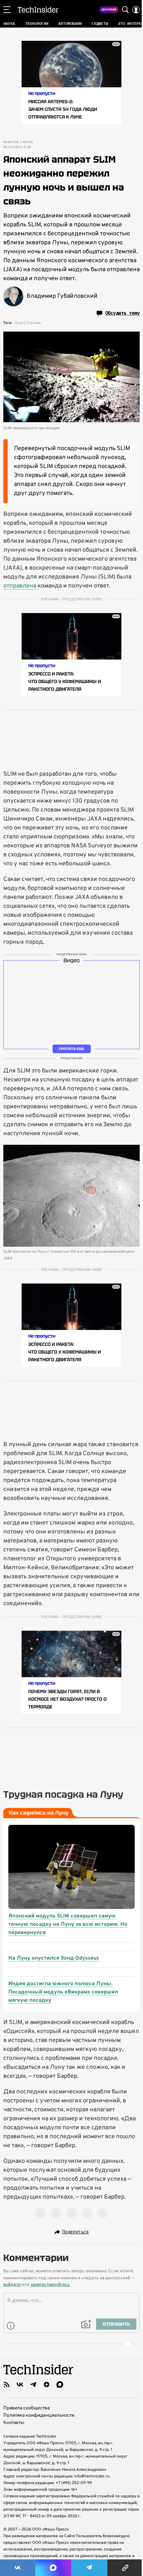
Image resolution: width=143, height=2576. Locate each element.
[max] (60, 2384)
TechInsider (38, 10)
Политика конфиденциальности (39, 2416)
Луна (19, 323)
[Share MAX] (53, 2568)
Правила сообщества (26, 2408)
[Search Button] (125, 10)
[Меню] (7, 10)
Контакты (14, 2423)
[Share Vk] (18, 2568)
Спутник (34, 323)
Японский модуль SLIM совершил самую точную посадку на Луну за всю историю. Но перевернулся (68, 1924)
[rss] (7, 2384)
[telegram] (33, 2384)
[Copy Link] (125, 2568)
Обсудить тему (122, 313)
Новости (11, 142)
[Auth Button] (136, 10)
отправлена (20, 586)
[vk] (20, 2384)
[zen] (47, 2384)
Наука (28, 142)
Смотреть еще (71, 1049)
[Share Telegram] (89, 2568)
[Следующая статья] (71, 2344)
